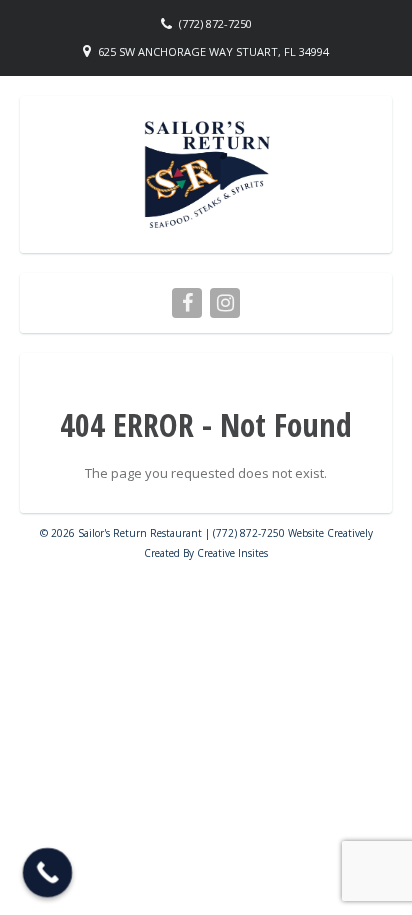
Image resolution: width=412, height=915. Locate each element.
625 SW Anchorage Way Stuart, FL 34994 (213, 51)
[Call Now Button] (48, 873)
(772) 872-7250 (215, 23)
